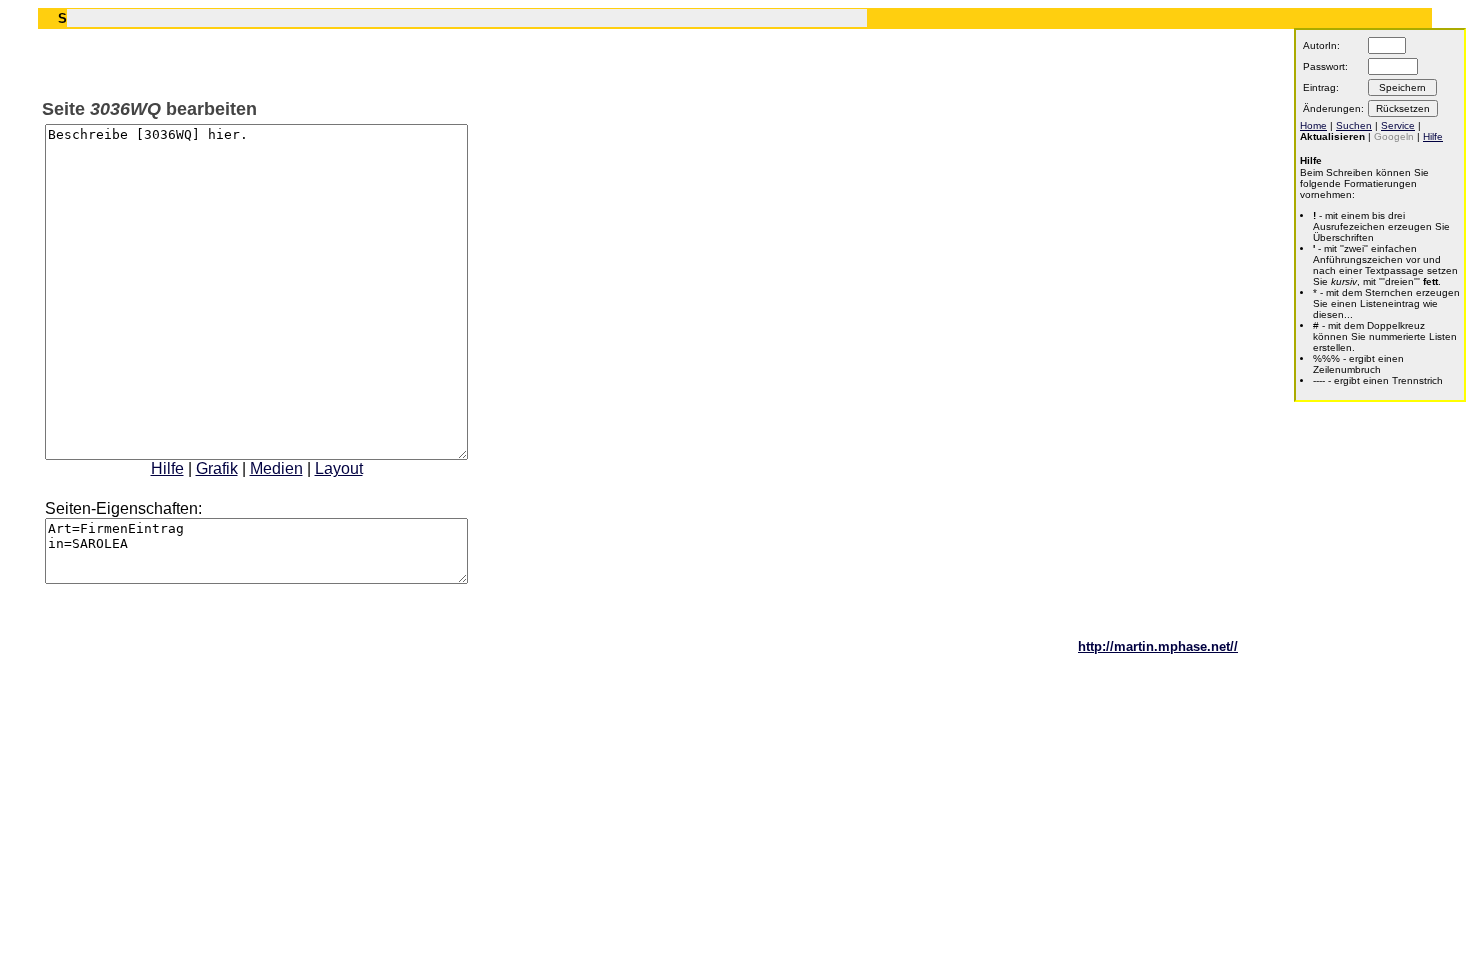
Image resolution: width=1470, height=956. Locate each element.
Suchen (1354, 125)
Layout (339, 468)
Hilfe (167, 468)
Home (1313, 125)
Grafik (217, 468)
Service (1398, 125)
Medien (276, 468)
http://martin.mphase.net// (1158, 646)
